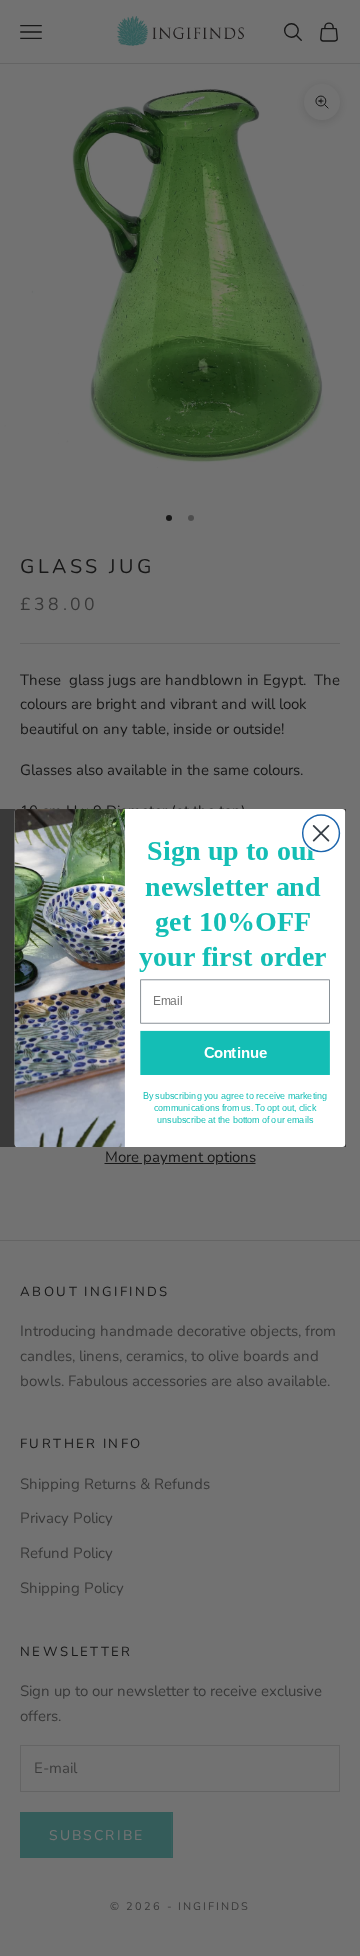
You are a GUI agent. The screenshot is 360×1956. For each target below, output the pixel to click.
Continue (235, 1053)
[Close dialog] (321, 833)
